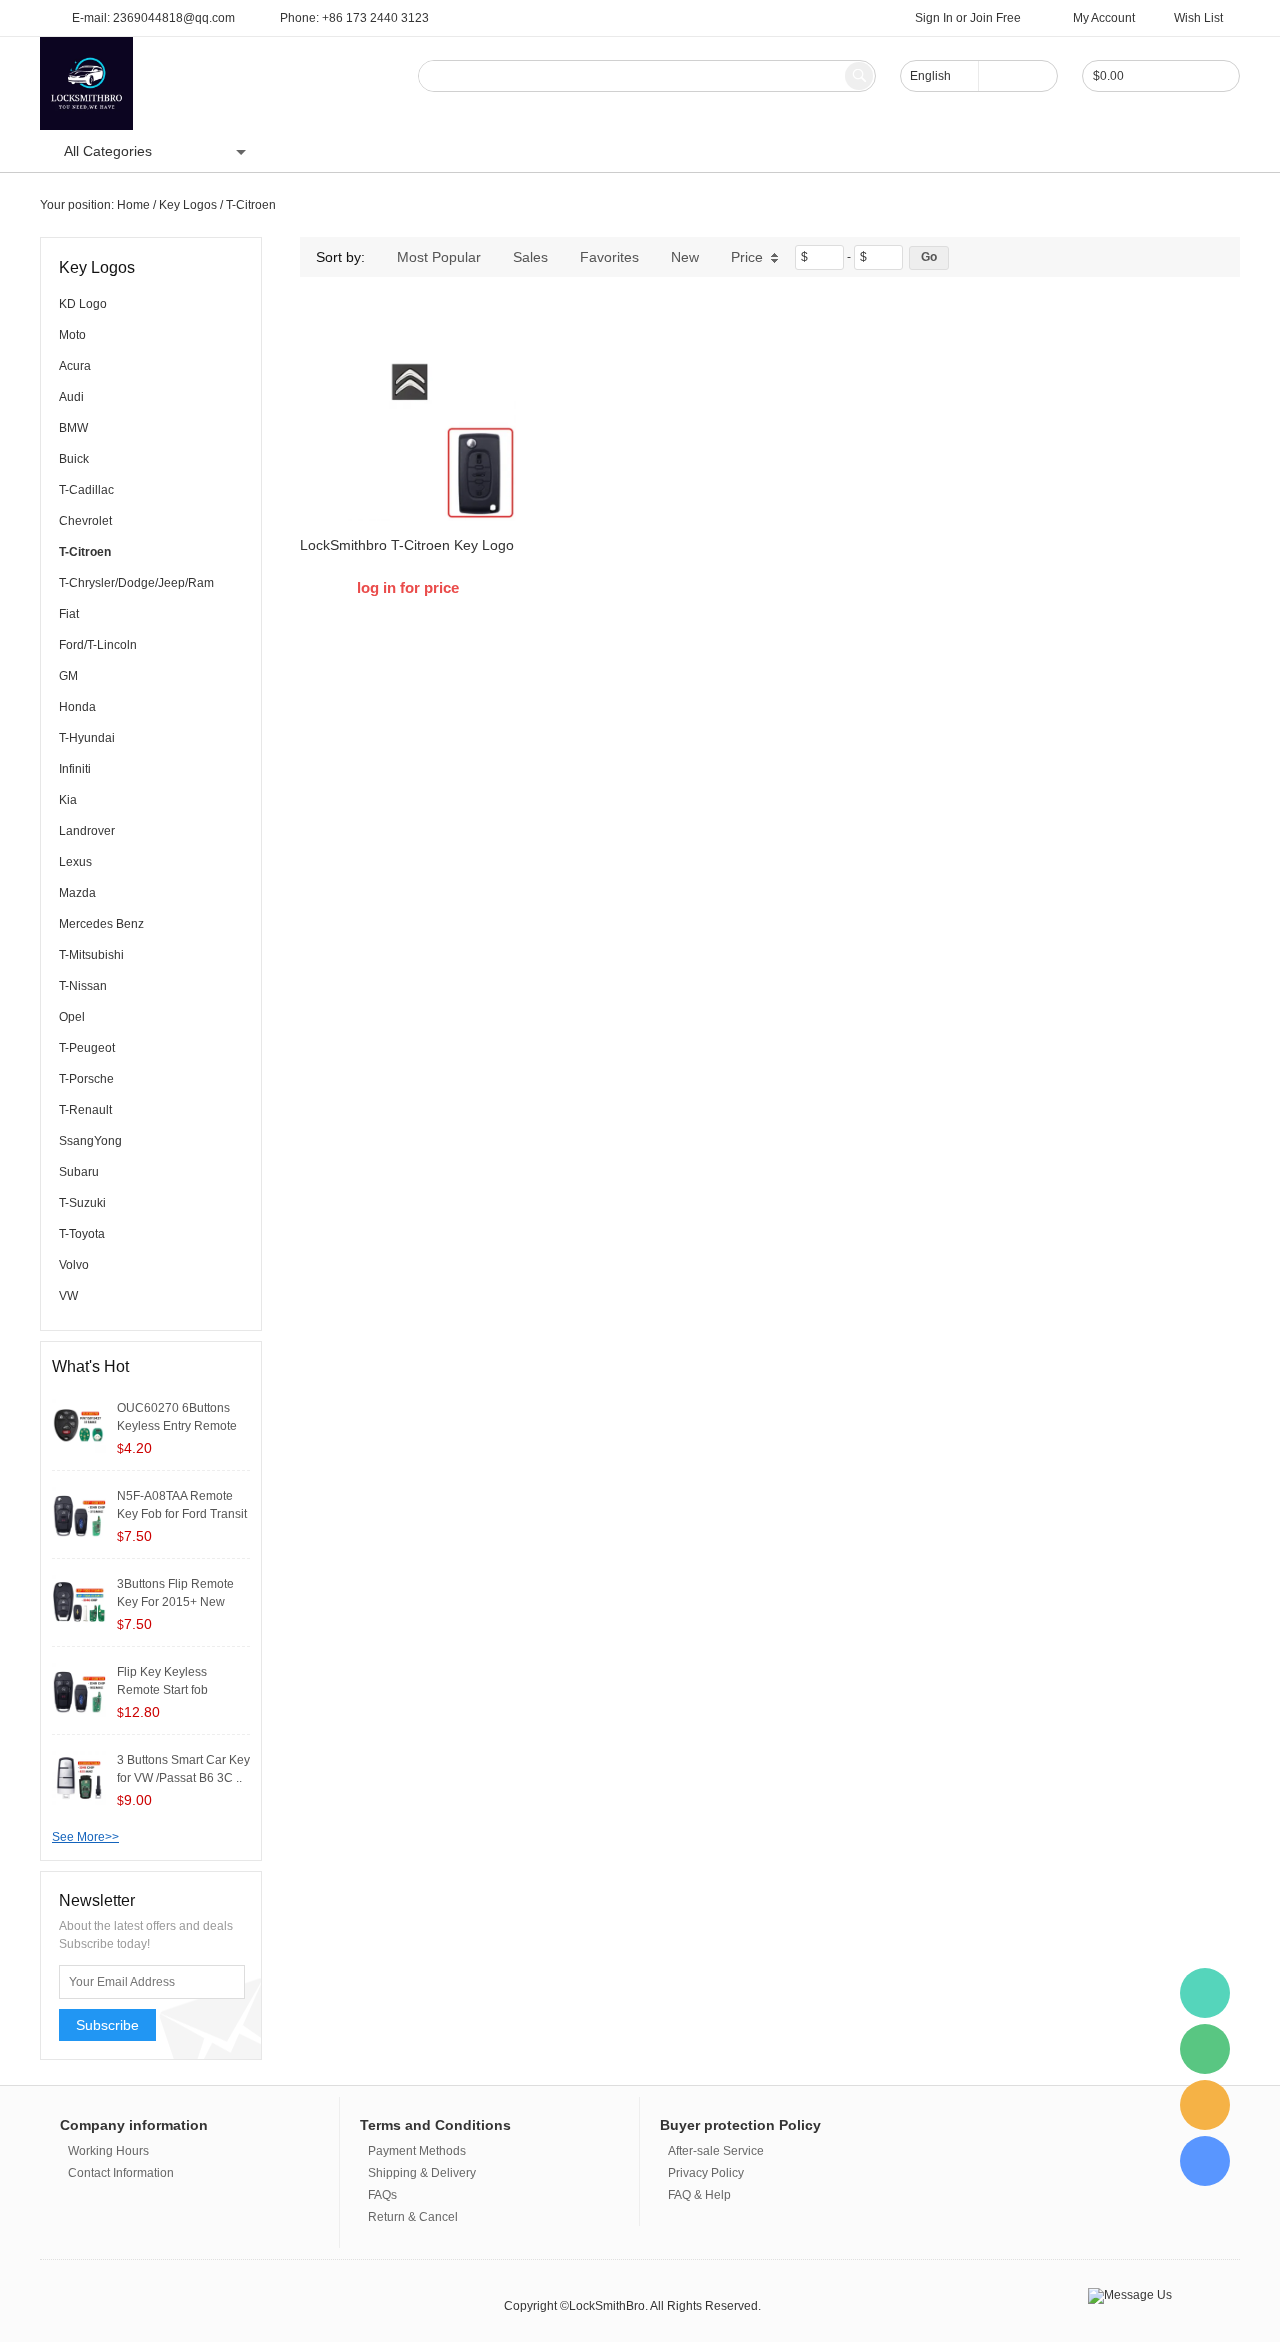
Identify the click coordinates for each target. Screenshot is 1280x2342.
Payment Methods (417, 2151)
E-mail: (153, 18)
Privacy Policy (706, 2173)
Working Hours (108, 2151)
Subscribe (107, 2025)
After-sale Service (716, 2151)
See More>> (85, 1837)
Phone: (354, 18)
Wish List (1198, 18)
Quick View (408, 476)
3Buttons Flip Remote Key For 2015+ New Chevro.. (175, 1602)
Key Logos (188, 205)
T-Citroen (251, 205)
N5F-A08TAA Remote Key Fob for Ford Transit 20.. (182, 1514)
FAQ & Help (699, 2195)
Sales (530, 257)
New (685, 257)
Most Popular (439, 257)
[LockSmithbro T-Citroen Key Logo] (408, 413)
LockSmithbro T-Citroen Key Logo (407, 545)
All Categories (108, 151)
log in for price (408, 587)
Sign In (934, 18)
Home (309, 151)
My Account (1104, 18)
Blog (449, 151)
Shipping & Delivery (422, 2173)
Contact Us (527, 151)
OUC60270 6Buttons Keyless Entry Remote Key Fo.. (177, 1426)
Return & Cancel (413, 2217)
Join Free (995, 18)
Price (747, 257)
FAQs (382, 2195)
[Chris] (1205, 1993)
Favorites (609, 257)
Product (381, 151)
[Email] (1205, 2105)
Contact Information (121, 2173)
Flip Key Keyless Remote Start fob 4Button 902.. (162, 1690)
